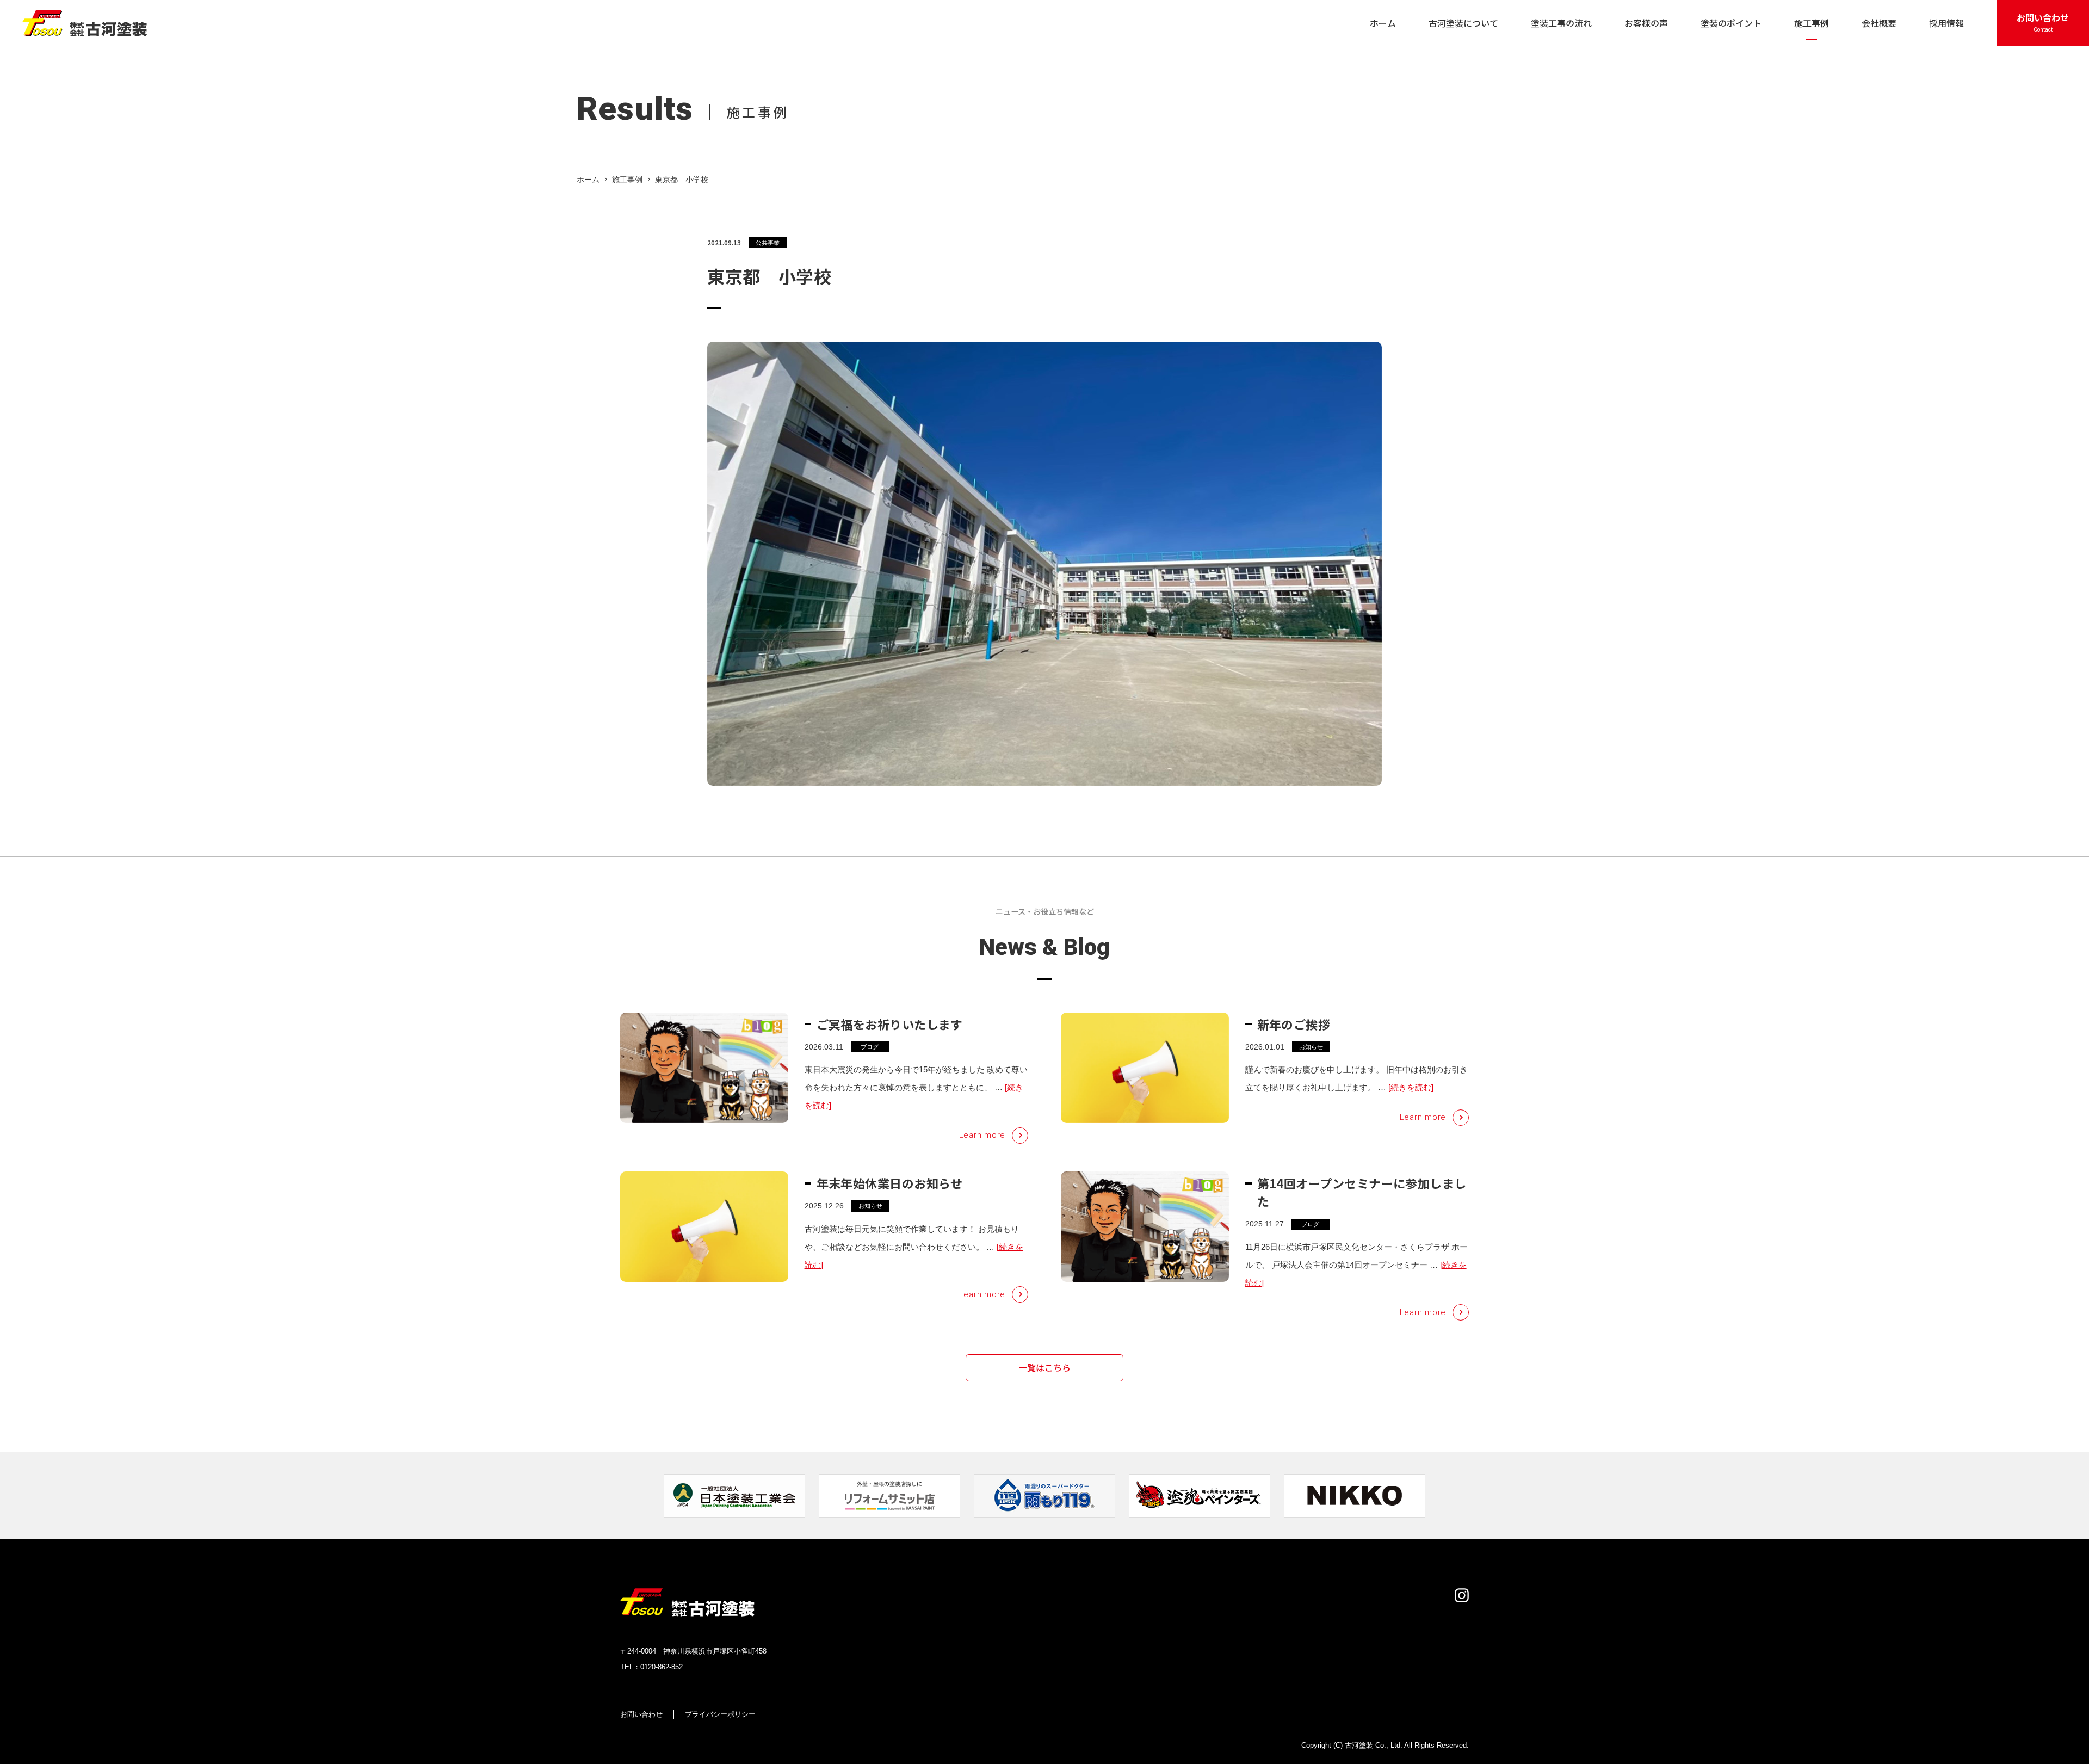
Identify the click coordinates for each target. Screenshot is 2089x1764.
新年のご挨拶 (1294, 1024)
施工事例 (627, 180)
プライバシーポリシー (720, 1714)
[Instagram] (1462, 1595)
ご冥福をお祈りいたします (890, 1024)
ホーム (588, 180)
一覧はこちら (1044, 1367)
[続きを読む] (1411, 1087)
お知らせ (1311, 1047)
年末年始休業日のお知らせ (890, 1183)
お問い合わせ (641, 1714)
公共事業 (768, 243)
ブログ (870, 1047)
